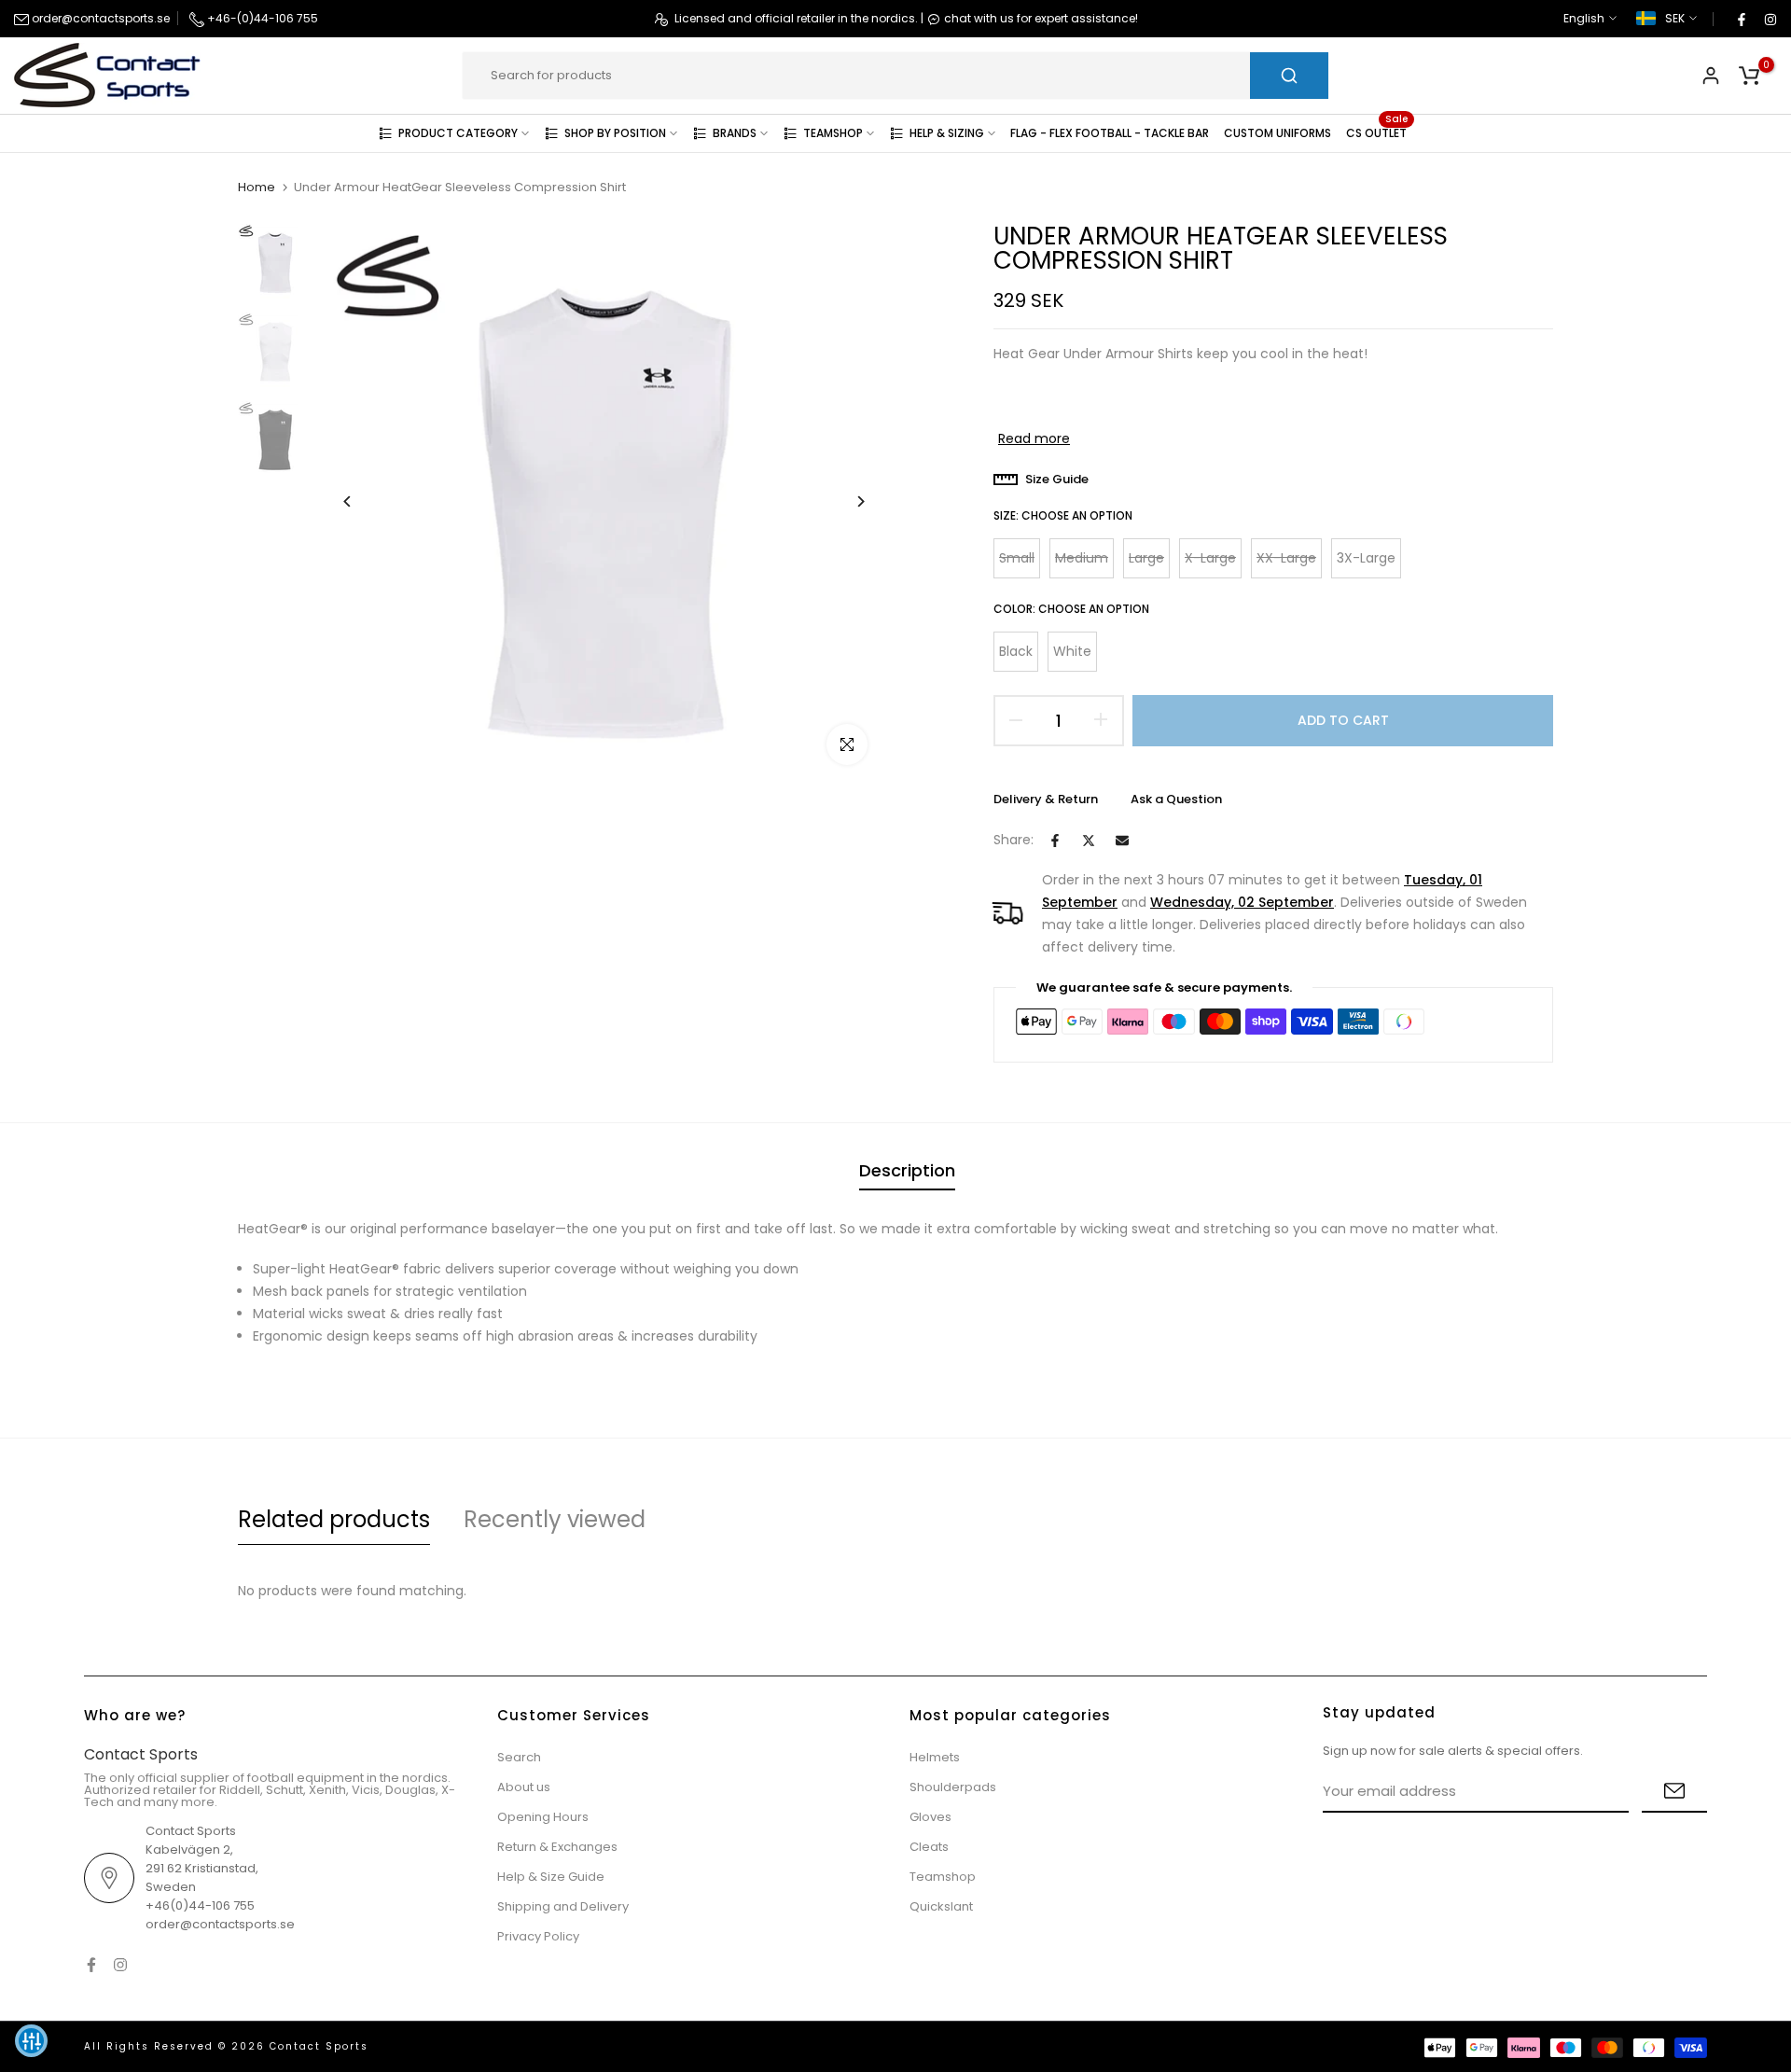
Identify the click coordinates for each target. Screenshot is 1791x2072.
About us (524, 1787)
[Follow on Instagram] (1770, 19)
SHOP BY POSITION (615, 133)
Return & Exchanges (557, 1847)
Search (519, 1757)
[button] (31, 2041)
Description (907, 1170)
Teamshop (943, 1877)
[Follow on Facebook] (1741, 19)
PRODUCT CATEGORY (458, 133)
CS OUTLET (1377, 132)
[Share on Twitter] (1089, 841)
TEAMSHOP (833, 133)
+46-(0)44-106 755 (261, 18)
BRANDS (735, 133)
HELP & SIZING (947, 133)
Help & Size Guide (551, 1877)
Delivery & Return (1046, 799)
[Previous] (361, 501)
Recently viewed (555, 1519)
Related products (334, 1519)
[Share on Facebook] (1055, 841)
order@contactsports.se (99, 18)
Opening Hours (543, 1817)
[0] (1749, 76)
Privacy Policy (538, 1936)
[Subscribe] (1674, 1792)
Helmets (935, 1757)
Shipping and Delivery (563, 1906)
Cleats (929, 1847)
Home (257, 188)
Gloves (930, 1817)
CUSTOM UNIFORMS (1277, 133)
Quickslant (941, 1906)
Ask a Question (1176, 799)
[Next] (847, 501)
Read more (1034, 438)
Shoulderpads (953, 1787)
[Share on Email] (1122, 841)
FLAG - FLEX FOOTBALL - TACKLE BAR (1110, 133)
